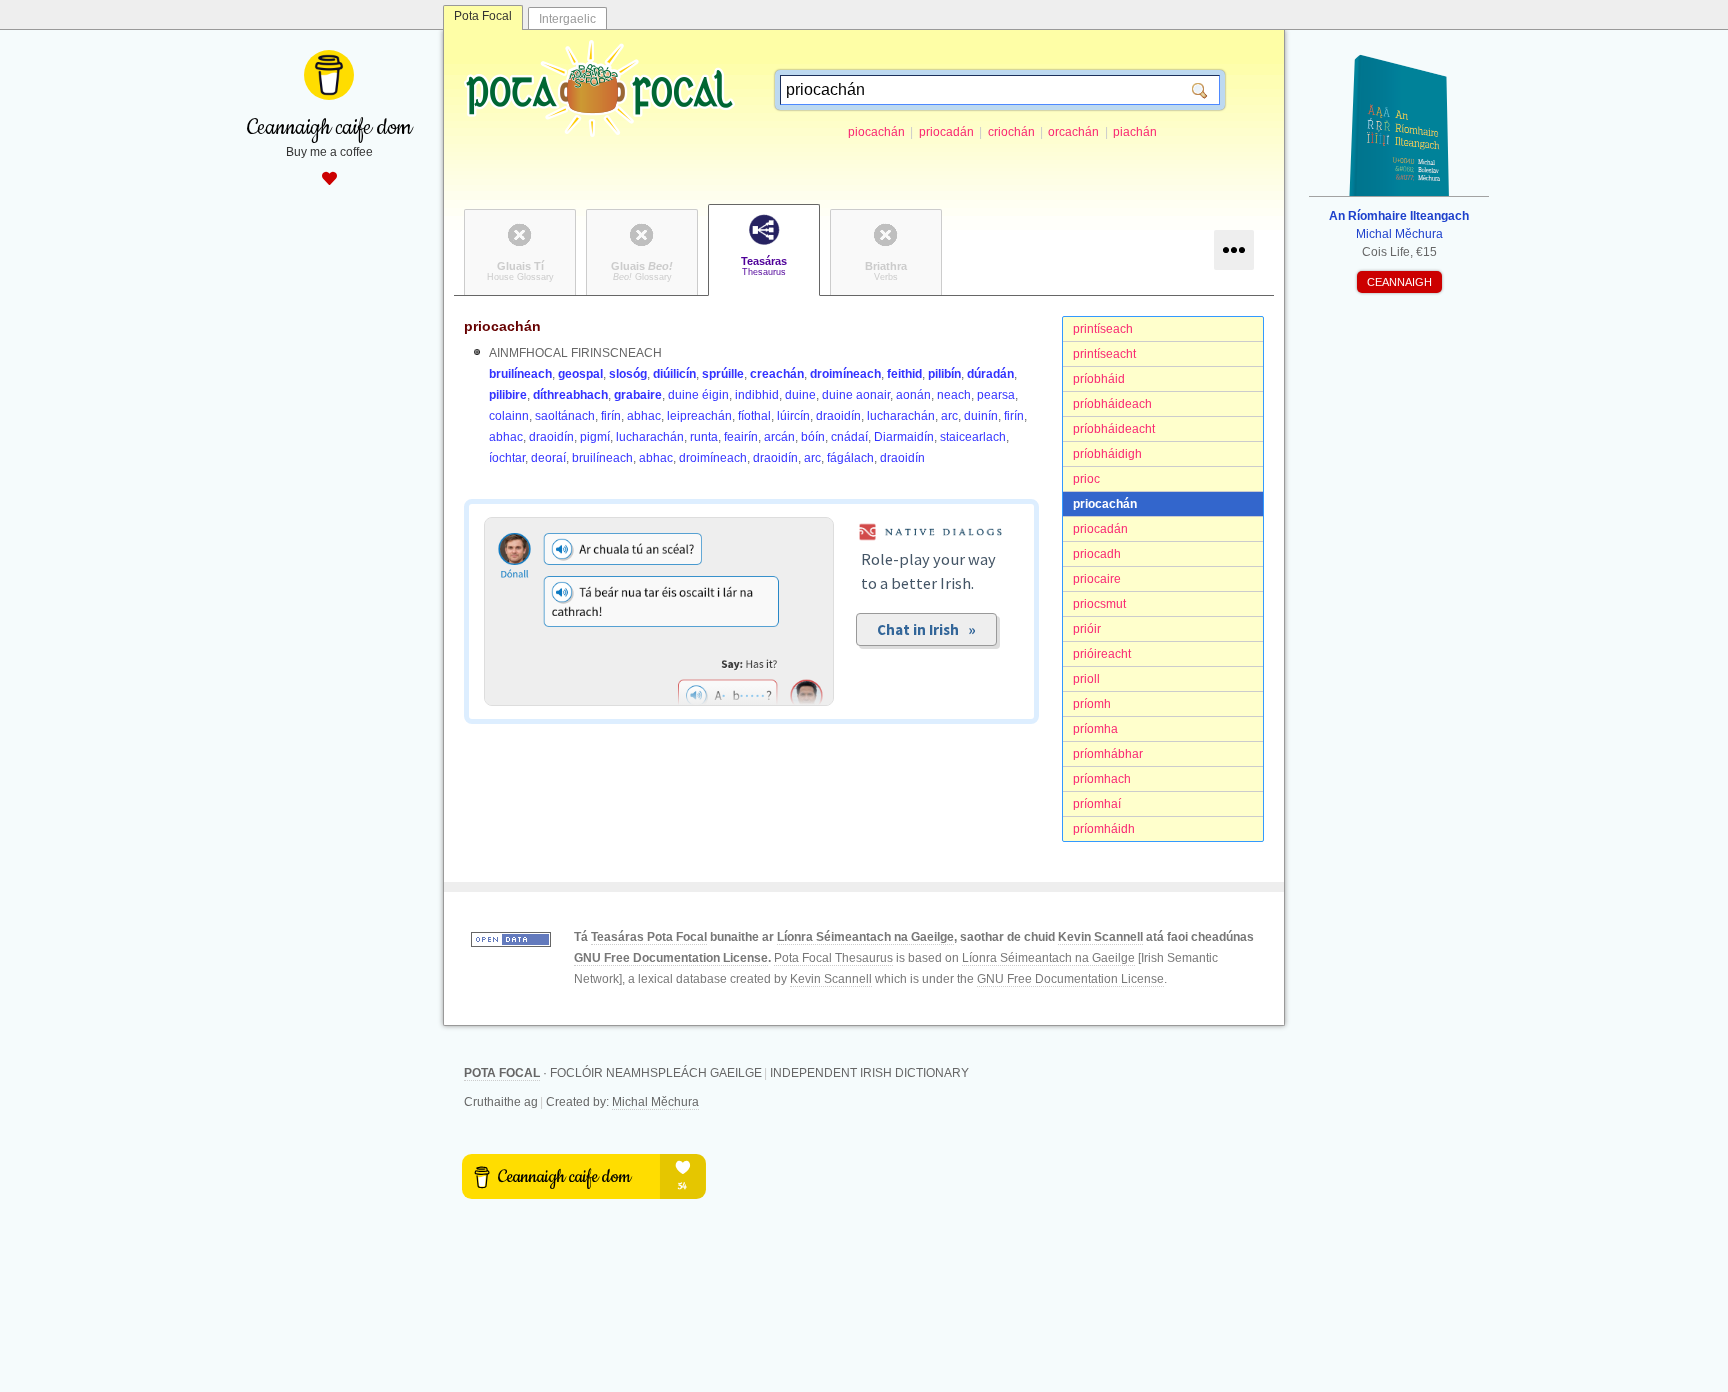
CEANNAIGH (1399, 282)
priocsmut (1099, 604)
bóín (813, 437)
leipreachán (699, 416)
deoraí (548, 458)
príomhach (1102, 779)
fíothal (754, 416)
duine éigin (698, 395)
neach (954, 395)
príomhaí (1097, 804)
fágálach (850, 458)
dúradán (990, 374)
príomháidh (1104, 829)
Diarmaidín (904, 437)
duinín (981, 416)
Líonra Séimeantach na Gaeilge (865, 937)
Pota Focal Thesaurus (833, 958)
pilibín (944, 374)
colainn (509, 416)
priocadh (1097, 554)
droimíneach (845, 374)
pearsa (996, 395)
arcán (779, 437)
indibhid (757, 395)
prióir (1087, 629)
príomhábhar (1108, 754)
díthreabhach (570, 395)
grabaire (638, 395)
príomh (1092, 704)
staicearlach (973, 437)
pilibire (508, 395)
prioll (1086, 679)
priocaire (1097, 579)
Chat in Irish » (926, 629)
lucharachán (901, 416)
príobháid (1099, 379)
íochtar (507, 458)
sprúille (723, 374)
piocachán (876, 132)
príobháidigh (1107, 454)
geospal (580, 374)
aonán (913, 395)
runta (704, 437)
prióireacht (1102, 654)
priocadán (946, 132)
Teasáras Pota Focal (649, 937)
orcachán (1073, 132)
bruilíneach (520, 374)
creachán (777, 374)
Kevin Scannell (1100, 937)
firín (611, 416)
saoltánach (565, 416)
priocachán (1105, 504)
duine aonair (856, 395)
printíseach (1103, 329)
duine (800, 395)
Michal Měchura (655, 1102)
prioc (1086, 479)
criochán (1011, 132)
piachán (1135, 132)
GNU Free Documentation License (671, 958)
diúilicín (674, 374)
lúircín (793, 416)
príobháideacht (1114, 429)
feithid (904, 374)
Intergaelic (567, 19)
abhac (644, 416)
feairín (741, 437)
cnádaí (849, 437)
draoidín (838, 416)
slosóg (628, 374)
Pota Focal (483, 16)
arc (949, 416)
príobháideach (1112, 404)
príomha (1095, 729)
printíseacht (1104, 354)
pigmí (595, 437)
